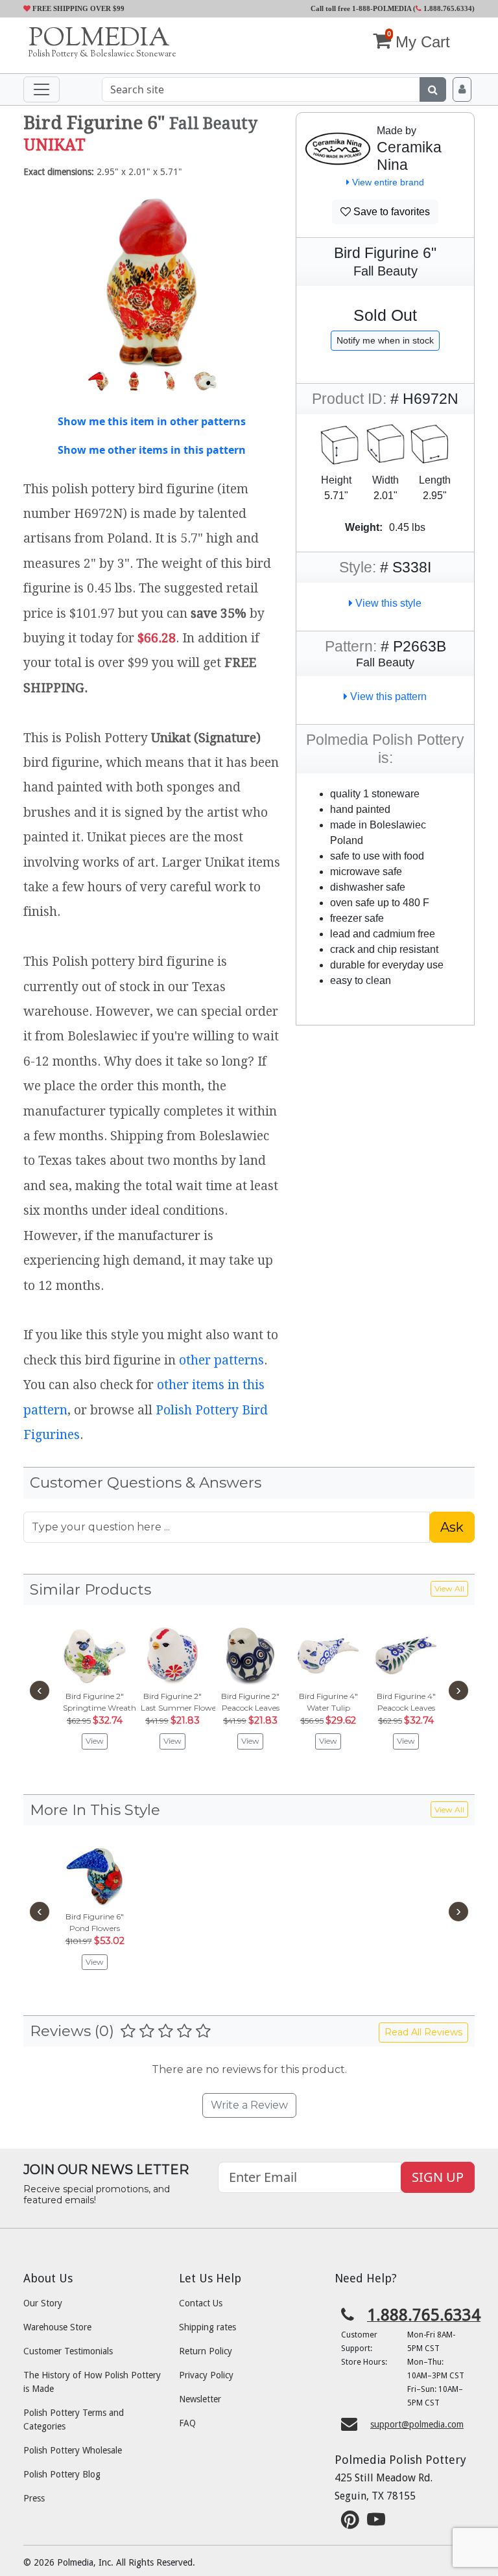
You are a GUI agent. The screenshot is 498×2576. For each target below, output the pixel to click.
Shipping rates (207, 2327)
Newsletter (200, 2399)
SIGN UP (438, 2177)
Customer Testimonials (68, 2351)
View (95, 1741)
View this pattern (387, 697)
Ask (452, 1527)
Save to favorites (390, 212)
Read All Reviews (423, 2032)
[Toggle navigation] (41, 89)
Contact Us (201, 2303)
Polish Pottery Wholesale (73, 2450)
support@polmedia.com (417, 2424)
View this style (387, 603)
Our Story (43, 2303)
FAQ (187, 2423)
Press (34, 2498)
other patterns (221, 1360)
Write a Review (249, 2105)
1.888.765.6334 (447, 8)
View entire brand (387, 182)
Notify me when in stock (385, 340)
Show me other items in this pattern (152, 450)
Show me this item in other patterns (152, 421)
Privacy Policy (206, 2375)
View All (449, 1588)
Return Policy (206, 2351)
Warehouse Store (57, 2327)
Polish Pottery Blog (62, 2474)
